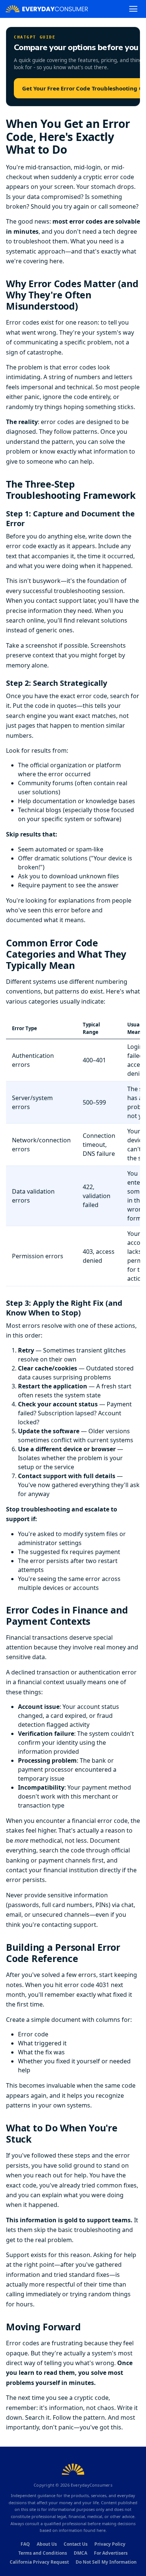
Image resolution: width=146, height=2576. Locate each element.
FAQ (25, 2544)
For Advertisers (111, 2553)
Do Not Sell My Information (106, 2562)
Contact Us (76, 2544)
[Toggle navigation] (133, 9)
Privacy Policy (110, 2544)
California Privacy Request (39, 2562)
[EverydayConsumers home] (47, 9)
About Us (47, 2544)
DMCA (80, 2553)
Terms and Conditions (43, 2553)
